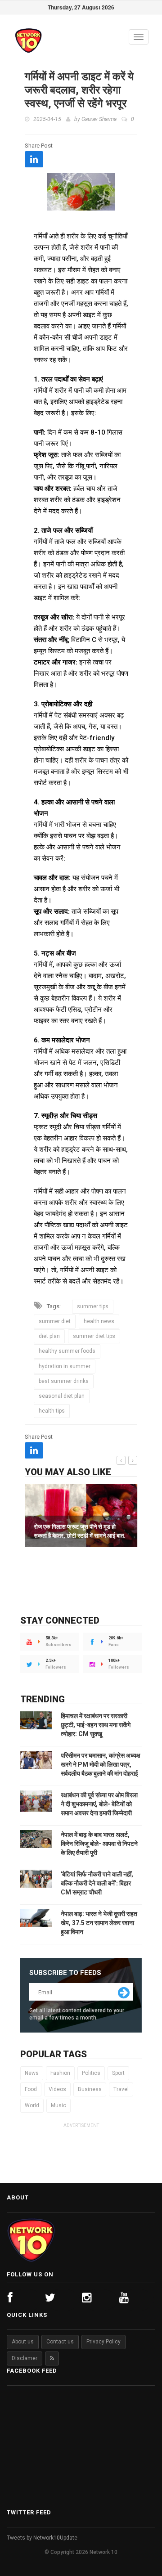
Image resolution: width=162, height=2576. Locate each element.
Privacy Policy (103, 2342)
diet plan (49, 1336)
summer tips (93, 1306)
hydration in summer (65, 1366)
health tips (52, 1411)
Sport (118, 2073)
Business (90, 2089)
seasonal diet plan (62, 1396)
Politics (91, 2073)
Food (31, 2089)
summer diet (55, 1321)
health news (99, 1321)
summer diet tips (94, 1336)
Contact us (60, 2342)
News (32, 2073)
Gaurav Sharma (99, 119)
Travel (121, 2089)
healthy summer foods (67, 1351)
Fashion (60, 2073)
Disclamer (25, 2358)
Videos (57, 2089)
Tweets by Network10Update (42, 2538)
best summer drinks (64, 1381)
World (32, 2105)
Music (58, 2105)
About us (23, 2342)
